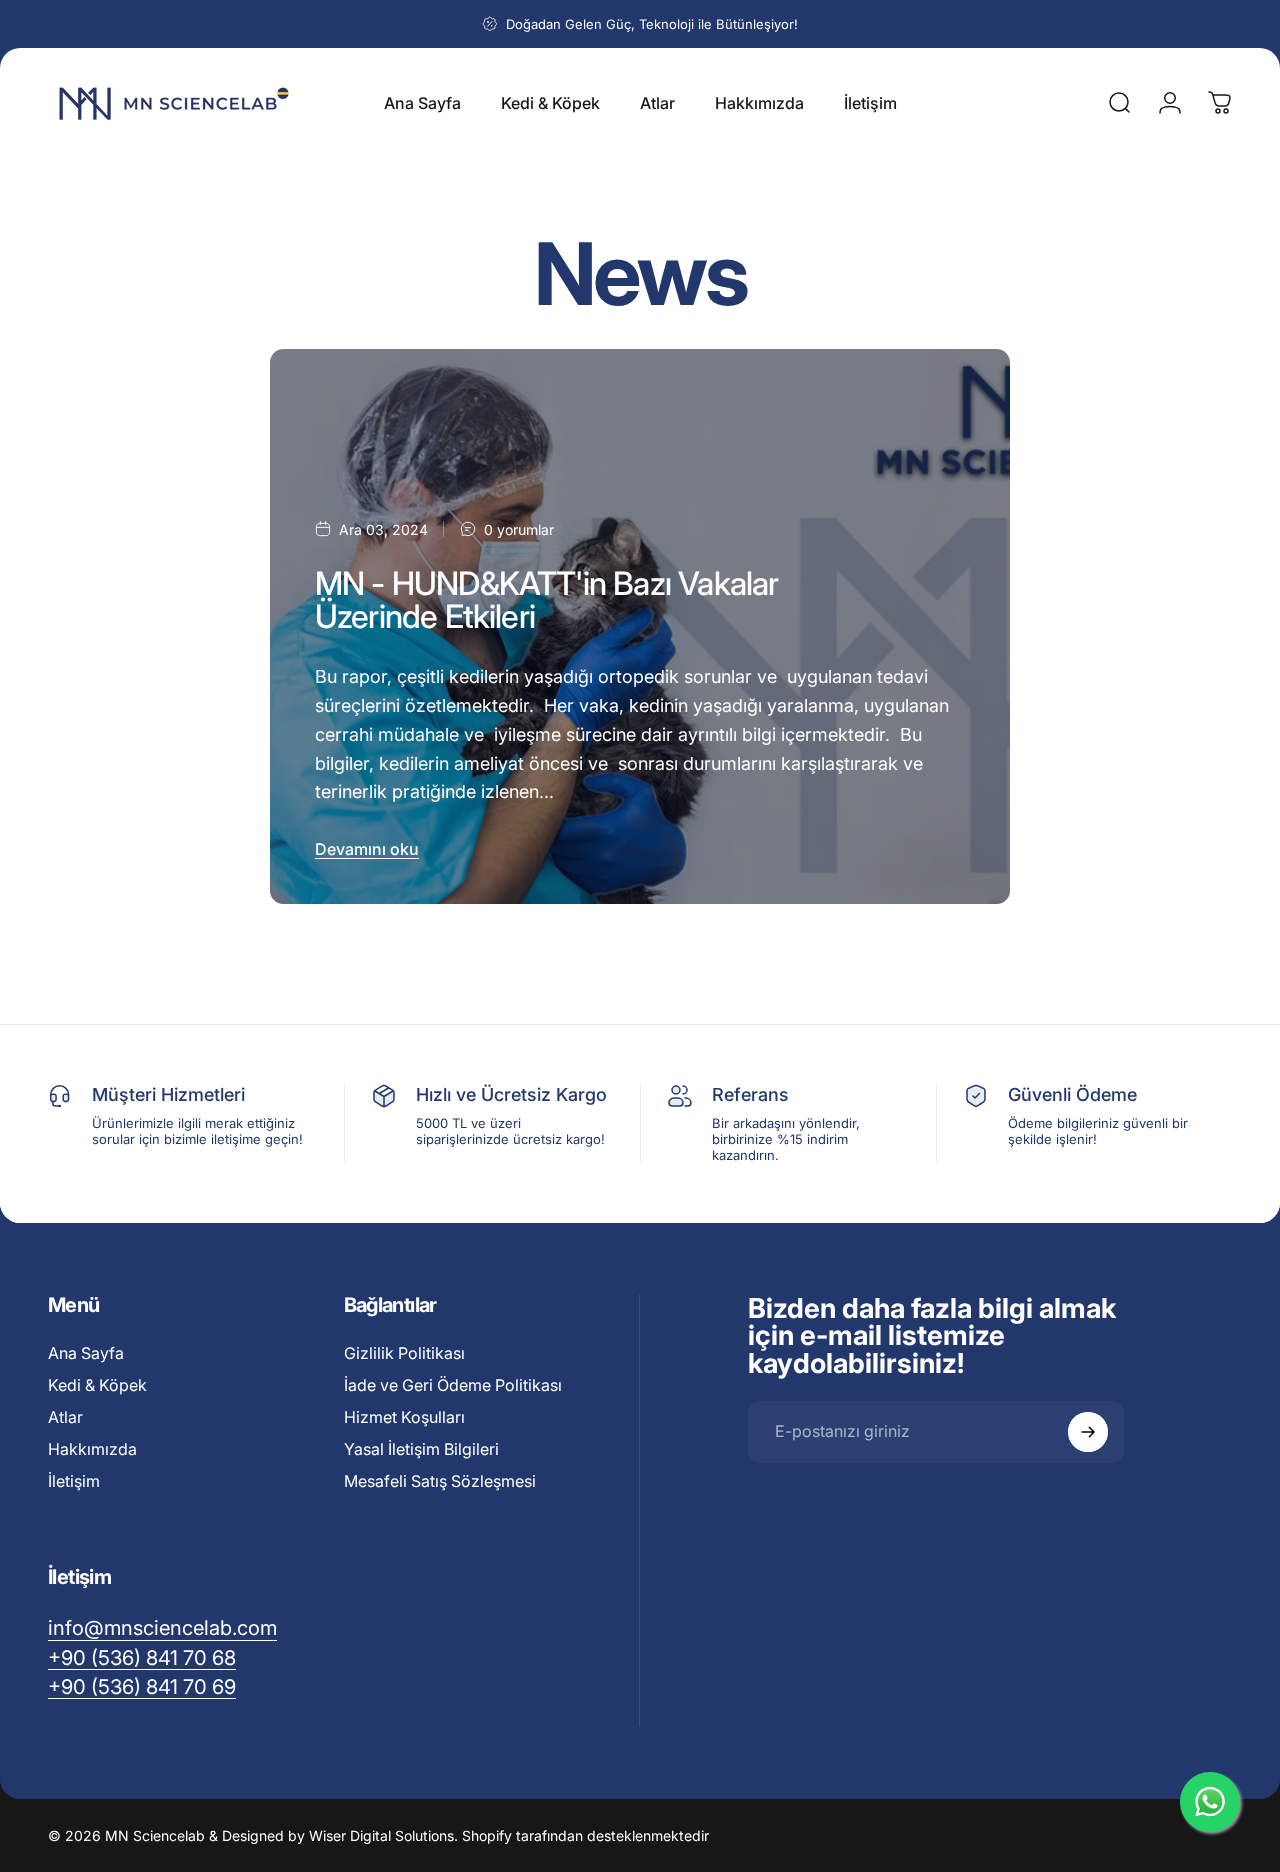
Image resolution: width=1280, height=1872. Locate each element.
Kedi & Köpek (97, 1385)
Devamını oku (367, 849)
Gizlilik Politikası (404, 1353)
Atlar (65, 1417)
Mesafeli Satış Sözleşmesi (440, 1481)
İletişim (74, 1481)
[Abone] (1088, 1432)
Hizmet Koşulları (404, 1417)
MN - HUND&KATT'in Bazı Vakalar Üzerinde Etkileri (547, 599)
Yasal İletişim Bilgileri (421, 1449)
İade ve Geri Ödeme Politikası (453, 1385)
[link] (142, 1685)
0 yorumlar (519, 529)
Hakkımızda (92, 1449)
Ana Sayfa (86, 1353)
